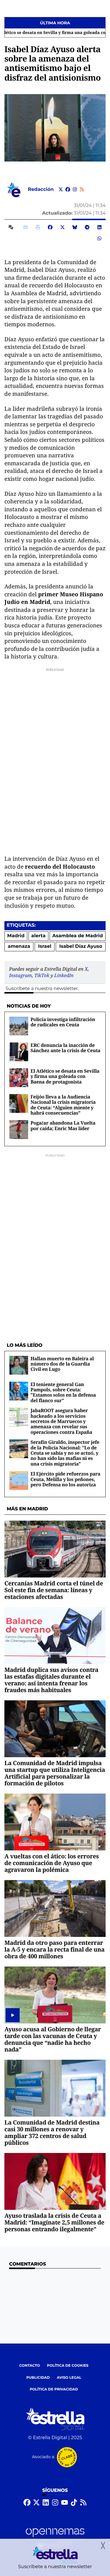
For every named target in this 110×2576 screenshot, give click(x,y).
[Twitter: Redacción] (61, 190)
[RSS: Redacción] (82, 190)
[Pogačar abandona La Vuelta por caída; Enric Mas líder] (19, 1129)
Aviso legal (69, 2378)
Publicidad (38, 2378)
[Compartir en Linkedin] (99, 227)
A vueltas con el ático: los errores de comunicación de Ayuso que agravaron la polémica (52, 1863)
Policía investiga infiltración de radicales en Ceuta (63, 1022)
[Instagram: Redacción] (75, 190)
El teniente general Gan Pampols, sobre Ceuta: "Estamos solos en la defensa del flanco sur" (63, 1392)
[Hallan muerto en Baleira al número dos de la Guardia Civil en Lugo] (19, 1365)
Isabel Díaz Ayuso (81, 946)
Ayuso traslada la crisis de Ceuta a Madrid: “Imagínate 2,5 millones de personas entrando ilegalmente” (54, 2222)
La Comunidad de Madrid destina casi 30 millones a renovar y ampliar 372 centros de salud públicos (52, 2132)
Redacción (41, 190)
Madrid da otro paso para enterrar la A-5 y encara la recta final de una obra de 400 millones (54, 1949)
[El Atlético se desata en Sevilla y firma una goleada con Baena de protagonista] (19, 1078)
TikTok (42, 975)
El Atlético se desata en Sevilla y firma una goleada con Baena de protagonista (65, 1076)
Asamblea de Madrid (77, 936)
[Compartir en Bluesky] (75, 227)
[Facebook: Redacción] (68, 190)
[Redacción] (14, 190)
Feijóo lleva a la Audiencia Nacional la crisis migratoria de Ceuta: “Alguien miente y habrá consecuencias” (63, 1105)
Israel (45, 946)
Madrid (16, 936)
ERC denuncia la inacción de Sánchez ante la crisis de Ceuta (65, 1048)
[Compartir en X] (62, 227)
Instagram (21, 975)
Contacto (29, 2366)
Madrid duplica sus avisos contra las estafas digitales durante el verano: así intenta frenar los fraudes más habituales (51, 1680)
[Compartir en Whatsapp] (99, 239)
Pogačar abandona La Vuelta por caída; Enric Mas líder (63, 1125)
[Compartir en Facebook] (50, 227)
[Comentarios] (12, 227)
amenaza (19, 946)
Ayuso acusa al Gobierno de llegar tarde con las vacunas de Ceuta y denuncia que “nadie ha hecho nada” (53, 2039)
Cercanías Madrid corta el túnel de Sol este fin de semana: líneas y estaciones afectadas (54, 1590)
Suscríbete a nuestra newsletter (42, 989)
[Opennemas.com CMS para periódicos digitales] (55, 2538)
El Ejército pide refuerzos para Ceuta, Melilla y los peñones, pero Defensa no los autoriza (65, 1479)
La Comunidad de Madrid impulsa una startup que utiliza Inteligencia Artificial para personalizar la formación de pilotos (55, 1773)
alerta (39, 936)
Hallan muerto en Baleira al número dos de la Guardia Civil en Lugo (62, 1364)
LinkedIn (64, 975)
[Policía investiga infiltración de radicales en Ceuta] (19, 1026)
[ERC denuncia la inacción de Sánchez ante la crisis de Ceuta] (19, 1052)
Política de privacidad (54, 2389)
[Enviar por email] (26, 227)
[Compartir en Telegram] (87, 227)
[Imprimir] (38, 227)
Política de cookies (68, 2366)
